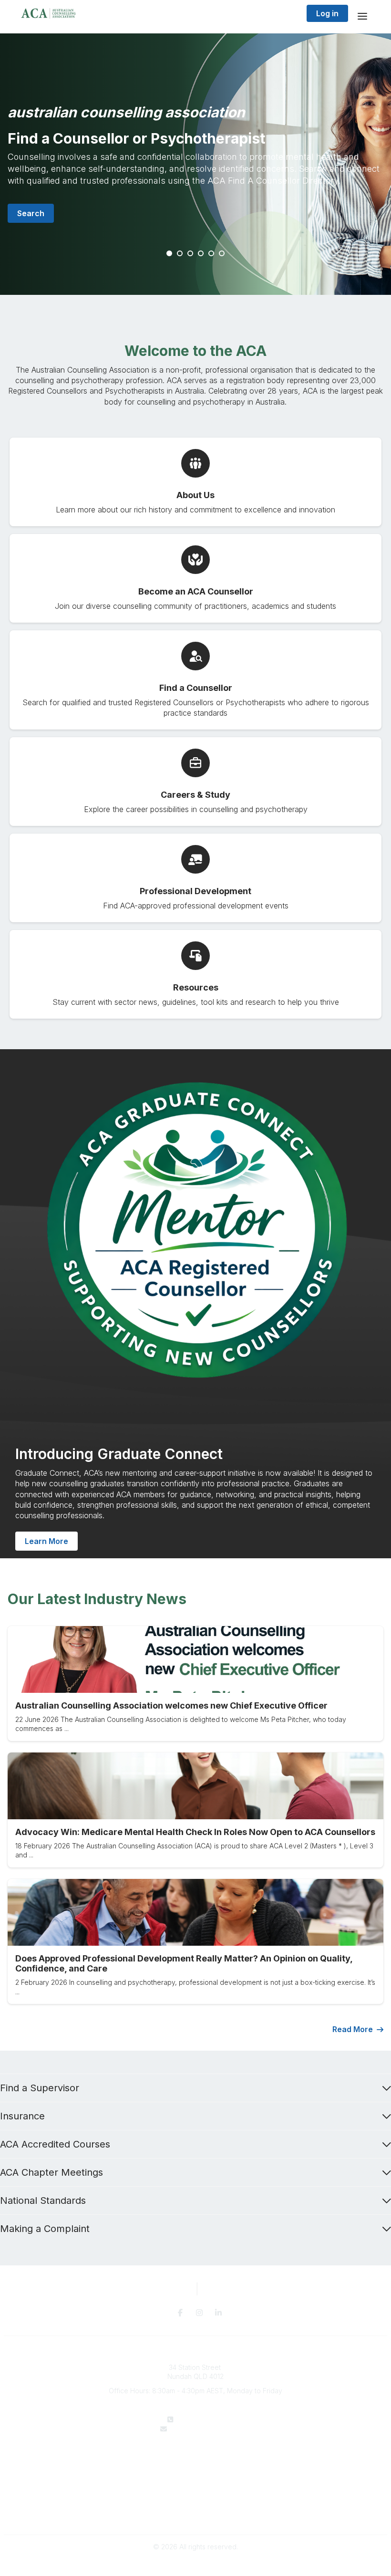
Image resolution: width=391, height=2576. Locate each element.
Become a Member (195, 2477)
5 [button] (212, 254)
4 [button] (201, 254)
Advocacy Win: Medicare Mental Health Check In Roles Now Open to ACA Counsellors (195, 1832)
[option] (195, 164)
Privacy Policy (196, 2505)
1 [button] (170, 254)
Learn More (46, 1541)
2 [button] (180, 254)
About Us (195, 2457)
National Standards (43, 2201)
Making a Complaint (45, 2229)
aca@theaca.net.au (202, 2429)
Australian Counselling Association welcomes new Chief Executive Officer (171, 1705)
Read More (353, 2029)
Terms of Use (195, 2515)
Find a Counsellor (196, 2467)
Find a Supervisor (40, 2088)
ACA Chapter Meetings (51, 2172)
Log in (327, 13)
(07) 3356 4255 (201, 2419)
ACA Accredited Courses (55, 2144)
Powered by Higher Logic (195, 2564)
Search (31, 213)
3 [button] (191, 254)
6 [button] (222, 254)
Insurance (22, 2116)
